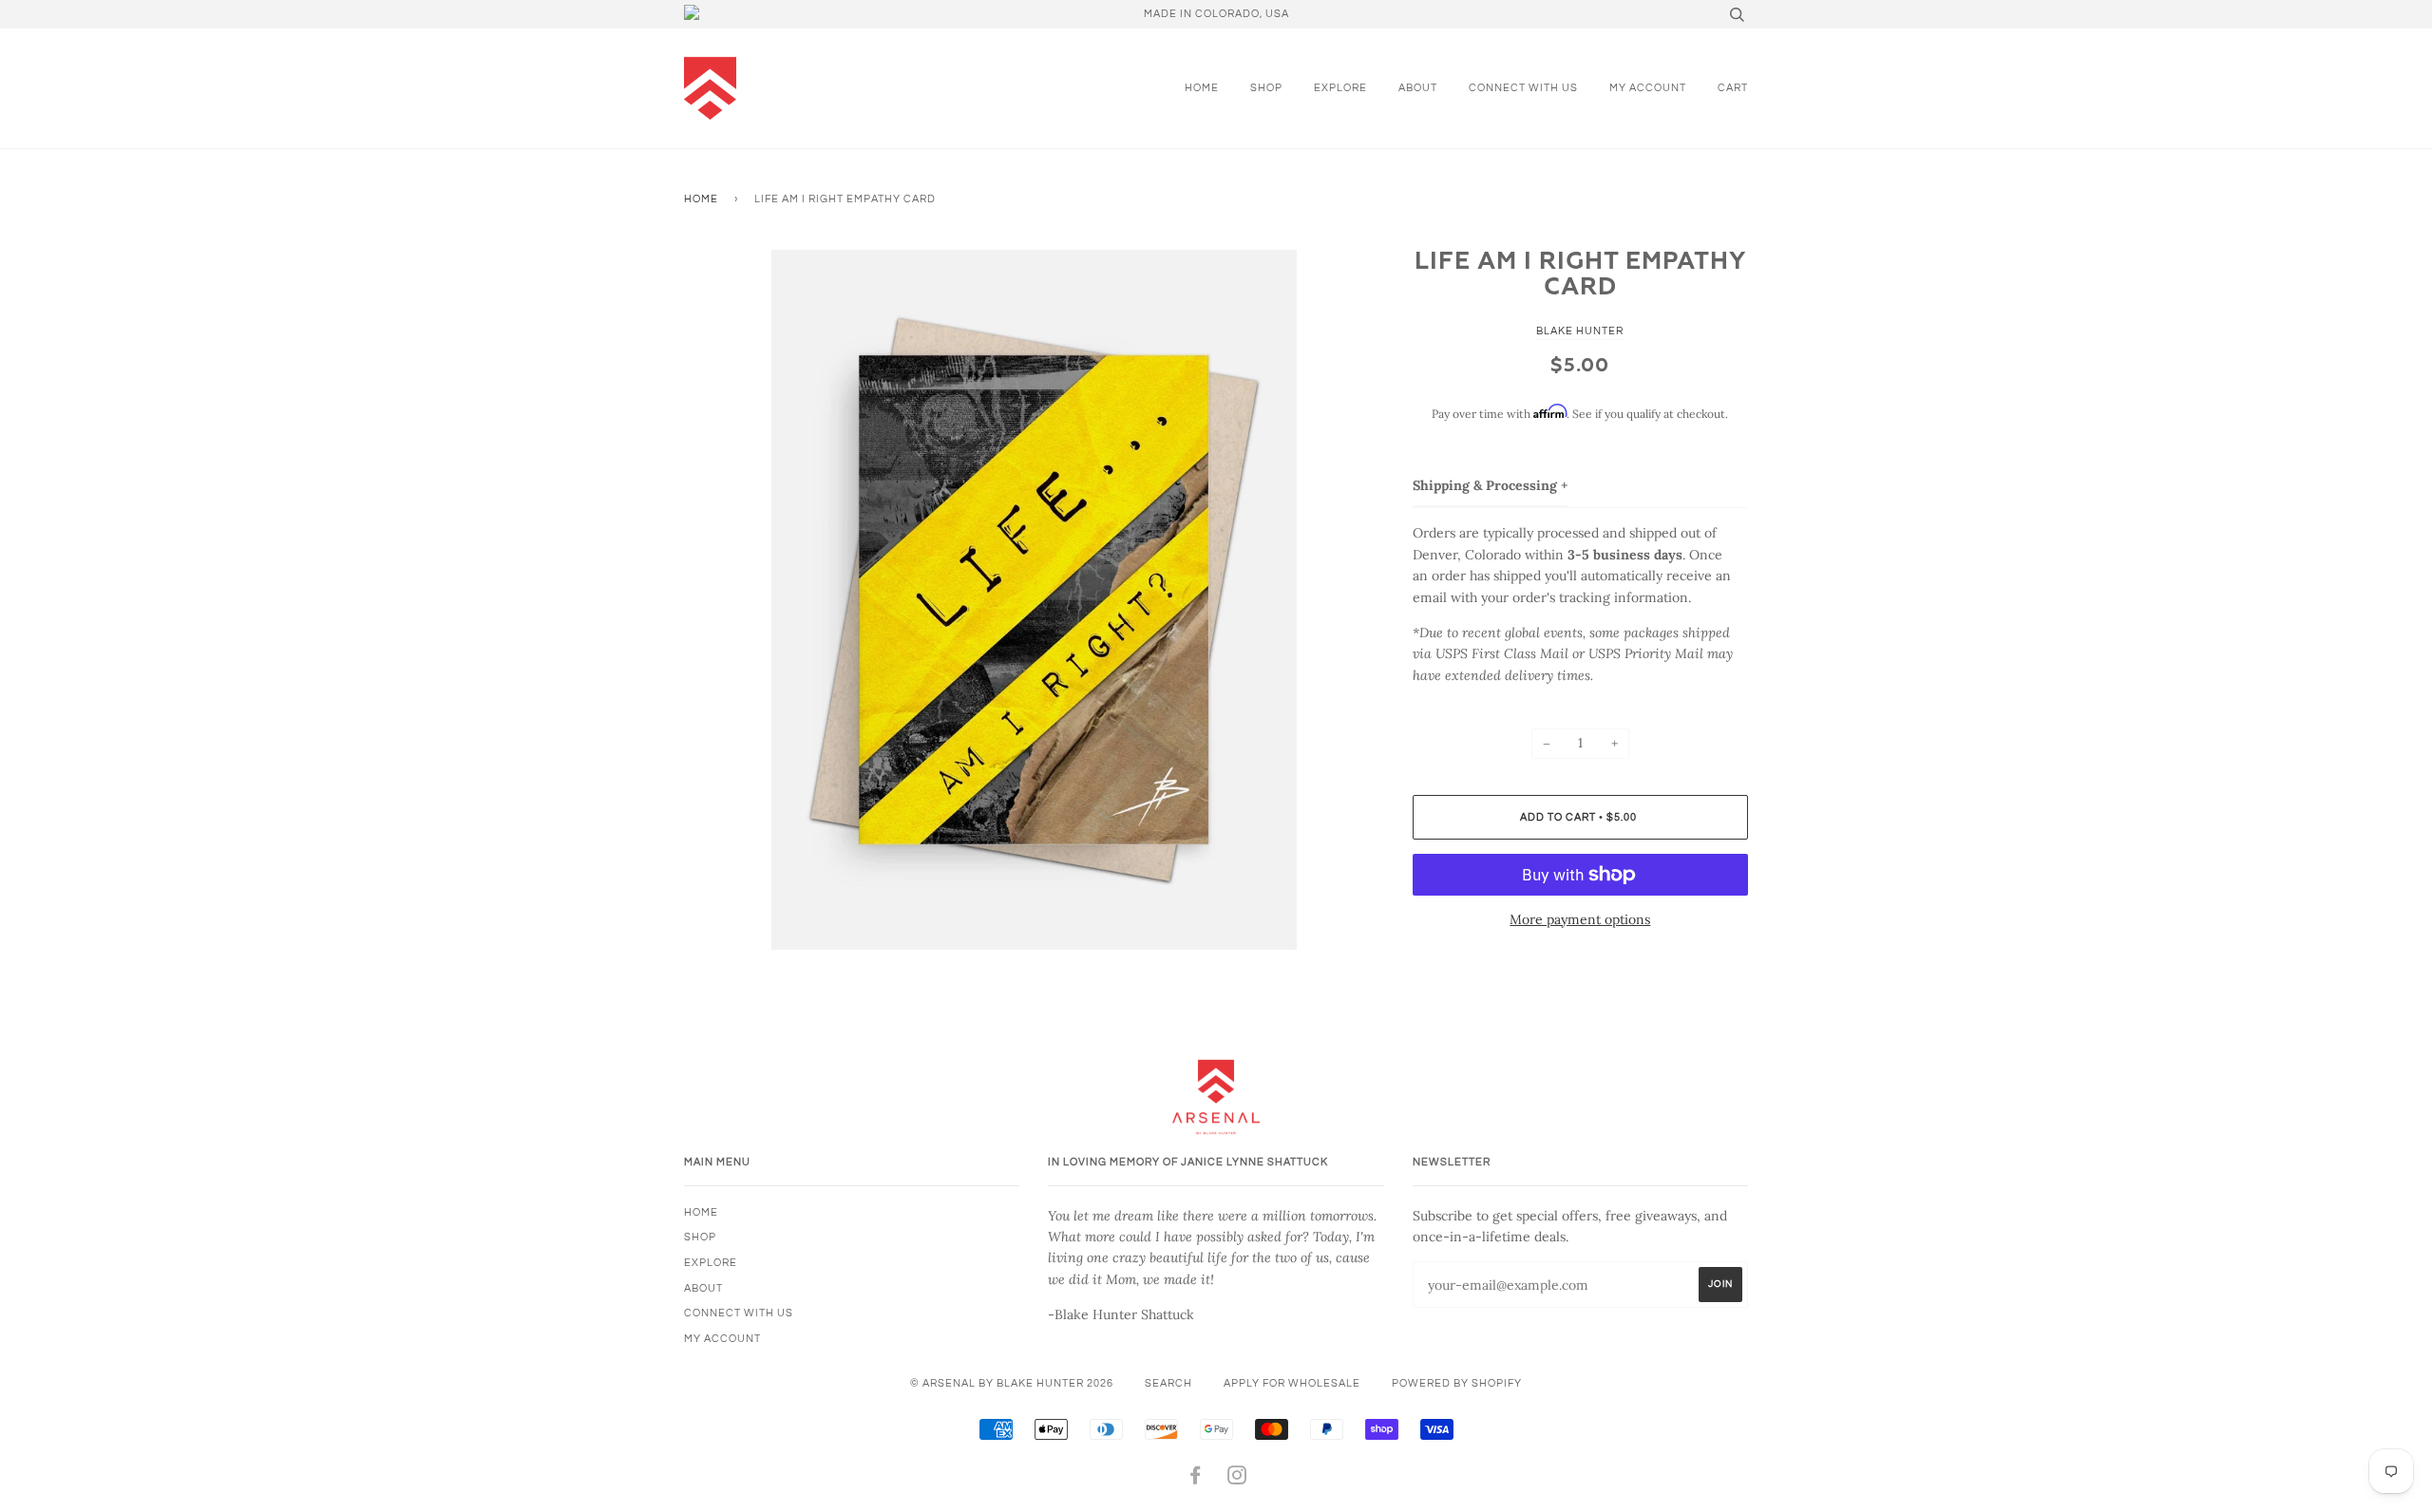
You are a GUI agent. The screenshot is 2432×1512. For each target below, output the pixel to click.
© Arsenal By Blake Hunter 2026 (1012, 1383)
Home (1202, 88)
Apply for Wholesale (1292, 1383)
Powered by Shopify (1457, 1383)
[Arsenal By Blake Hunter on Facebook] (1196, 1479)
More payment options (1580, 919)
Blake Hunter (1580, 331)
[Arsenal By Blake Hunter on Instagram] (1237, 1479)
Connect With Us (1523, 88)
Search (1168, 1383)
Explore (1340, 88)
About (1418, 88)
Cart (1733, 88)
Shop (1266, 88)
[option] (1034, 600)
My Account (1648, 88)
